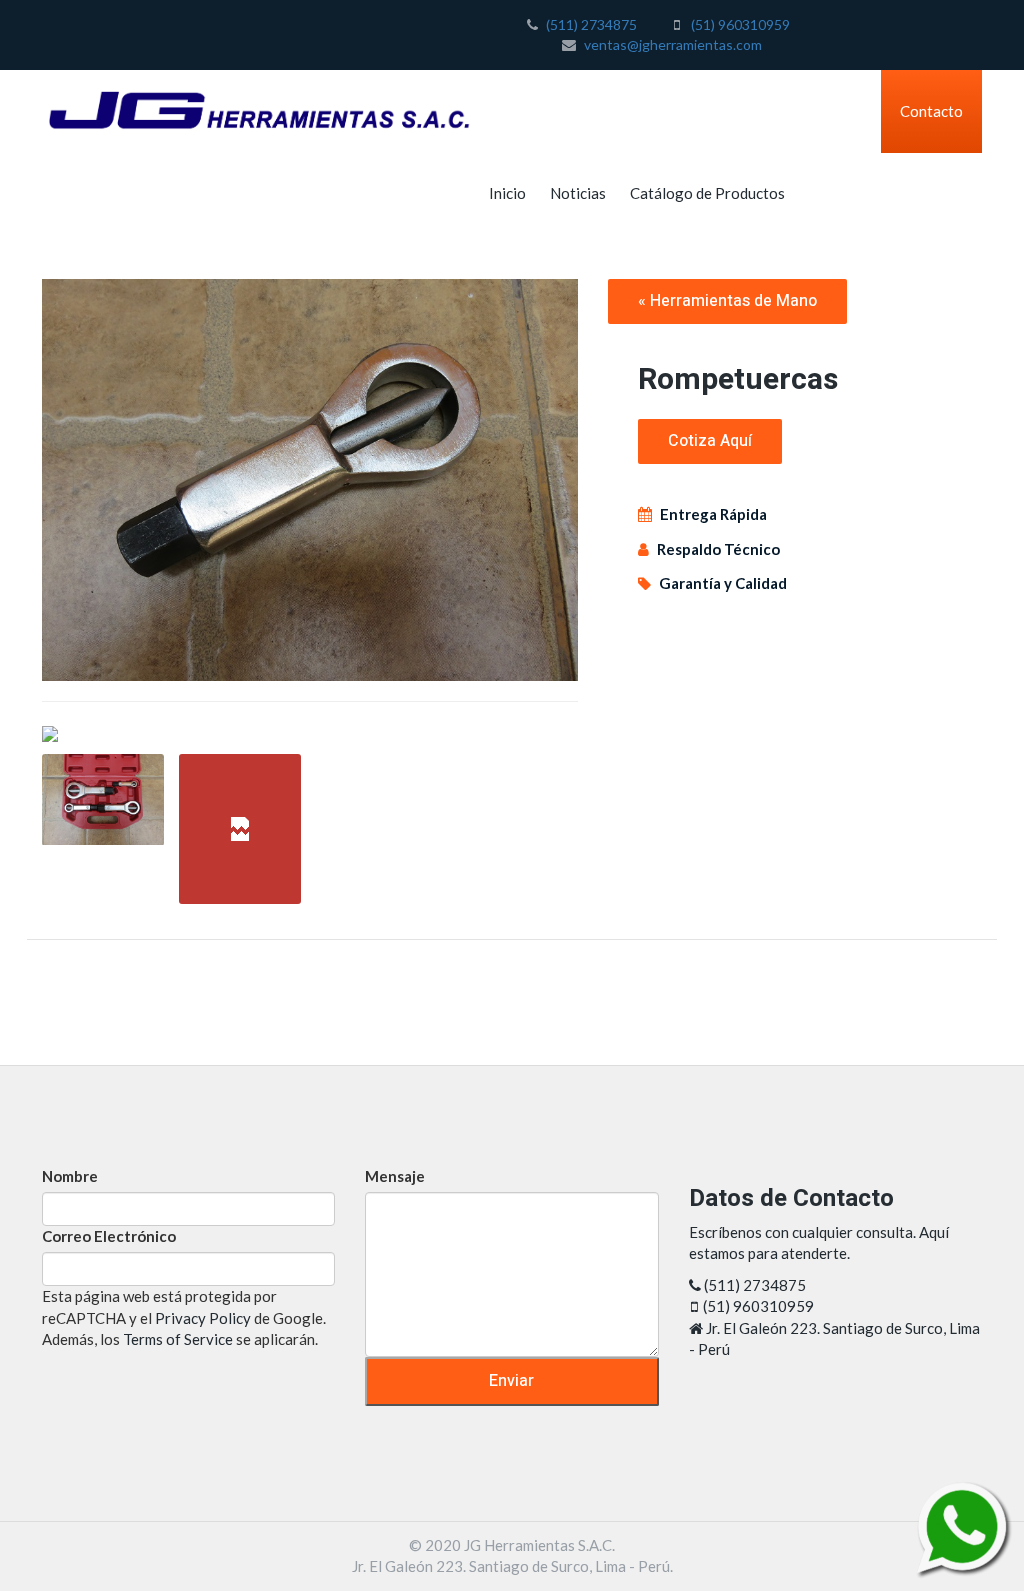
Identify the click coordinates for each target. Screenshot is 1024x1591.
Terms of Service (178, 1339)
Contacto (931, 111)
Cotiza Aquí (710, 441)
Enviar (511, 1381)
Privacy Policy (203, 1318)
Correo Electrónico (109, 1236)
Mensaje (395, 1176)
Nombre (70, 1176)
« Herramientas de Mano (727, 301)
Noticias (578, 193)
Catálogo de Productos (707, 193)
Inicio (507, 193)
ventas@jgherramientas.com (673, 44)
